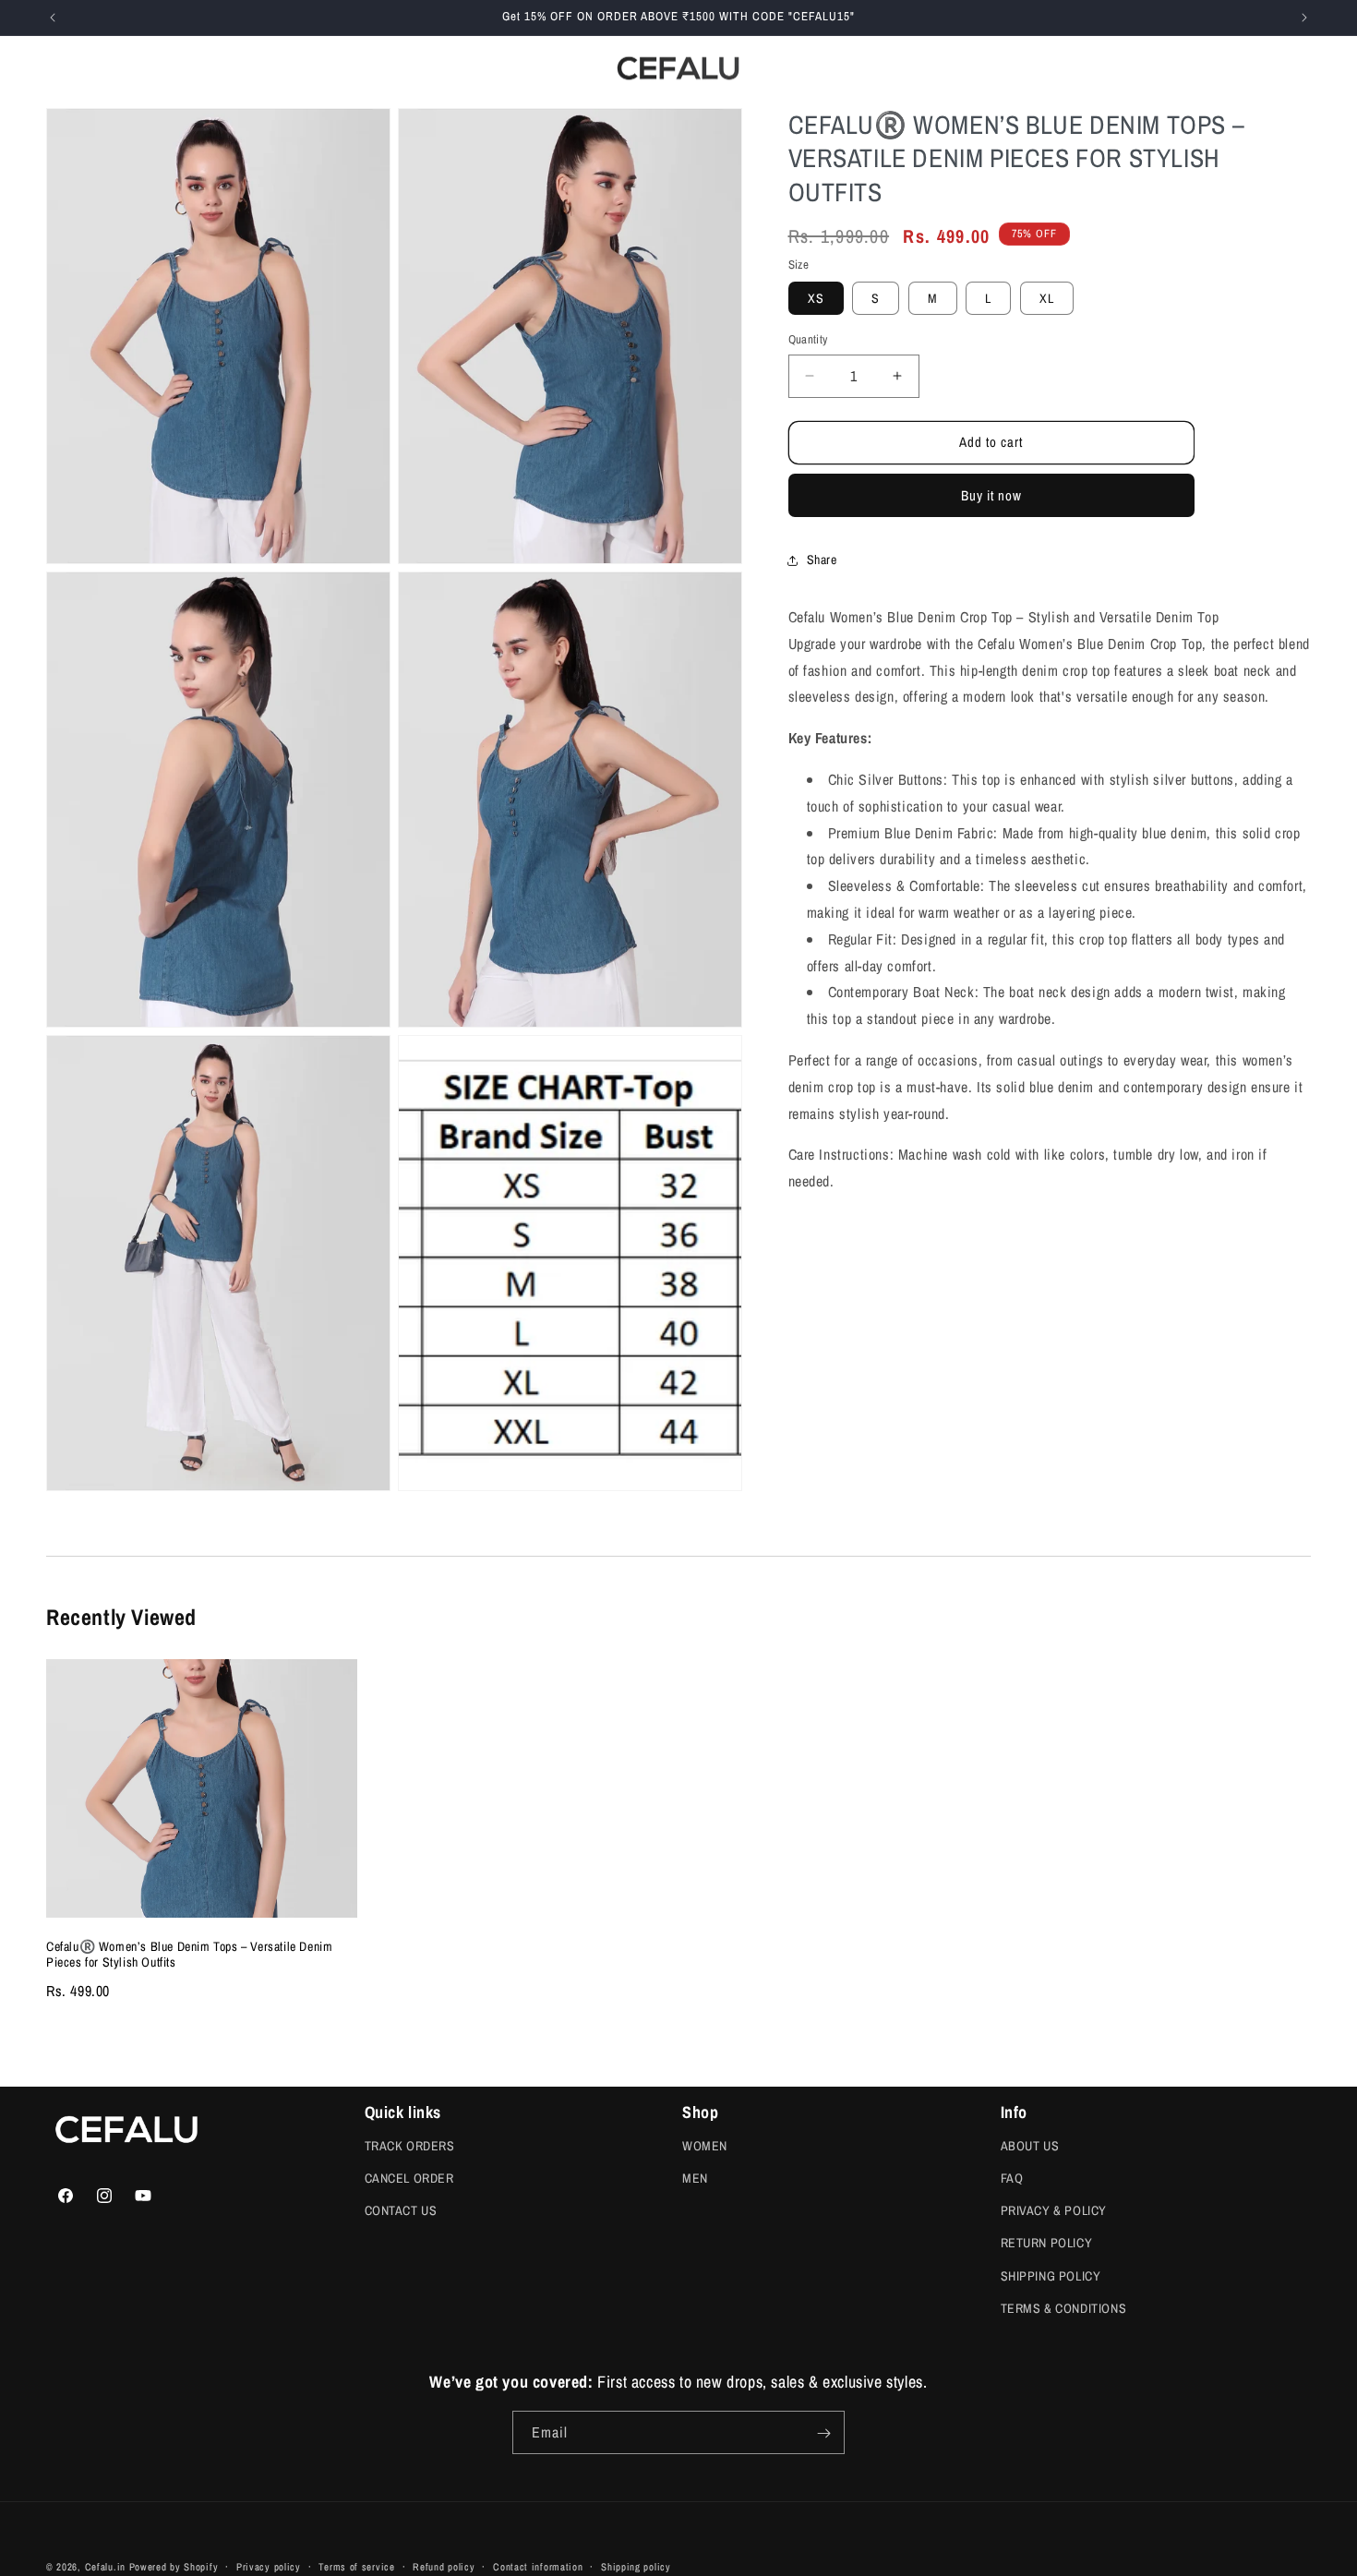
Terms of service (356, 2566)
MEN (695, 2178)
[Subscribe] (823, 2433)
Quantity (808, 339)
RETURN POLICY (1047, 2244)
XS (816, 298)
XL (1047, 298)
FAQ (1012, 2178)
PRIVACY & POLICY (1054, 2210)
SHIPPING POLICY (1051, 2276)
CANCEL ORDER (409, 2178)
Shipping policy (636, 2566)
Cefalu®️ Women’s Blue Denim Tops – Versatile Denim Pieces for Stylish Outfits (189, 1954)
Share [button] (822, 560)
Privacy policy (269, 2566)
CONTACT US (401, 2210)
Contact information (538, 2566)
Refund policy (444, 2566)
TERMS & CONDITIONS (1064, 2308)
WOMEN (705, 2146)
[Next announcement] (1304, 18)
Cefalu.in (105, 2567)
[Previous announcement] (53, 18)
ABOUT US (1030, 2146)
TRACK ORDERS (410, 2146)
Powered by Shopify (174, 2567)
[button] (158, 68)
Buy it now (991, 495)
